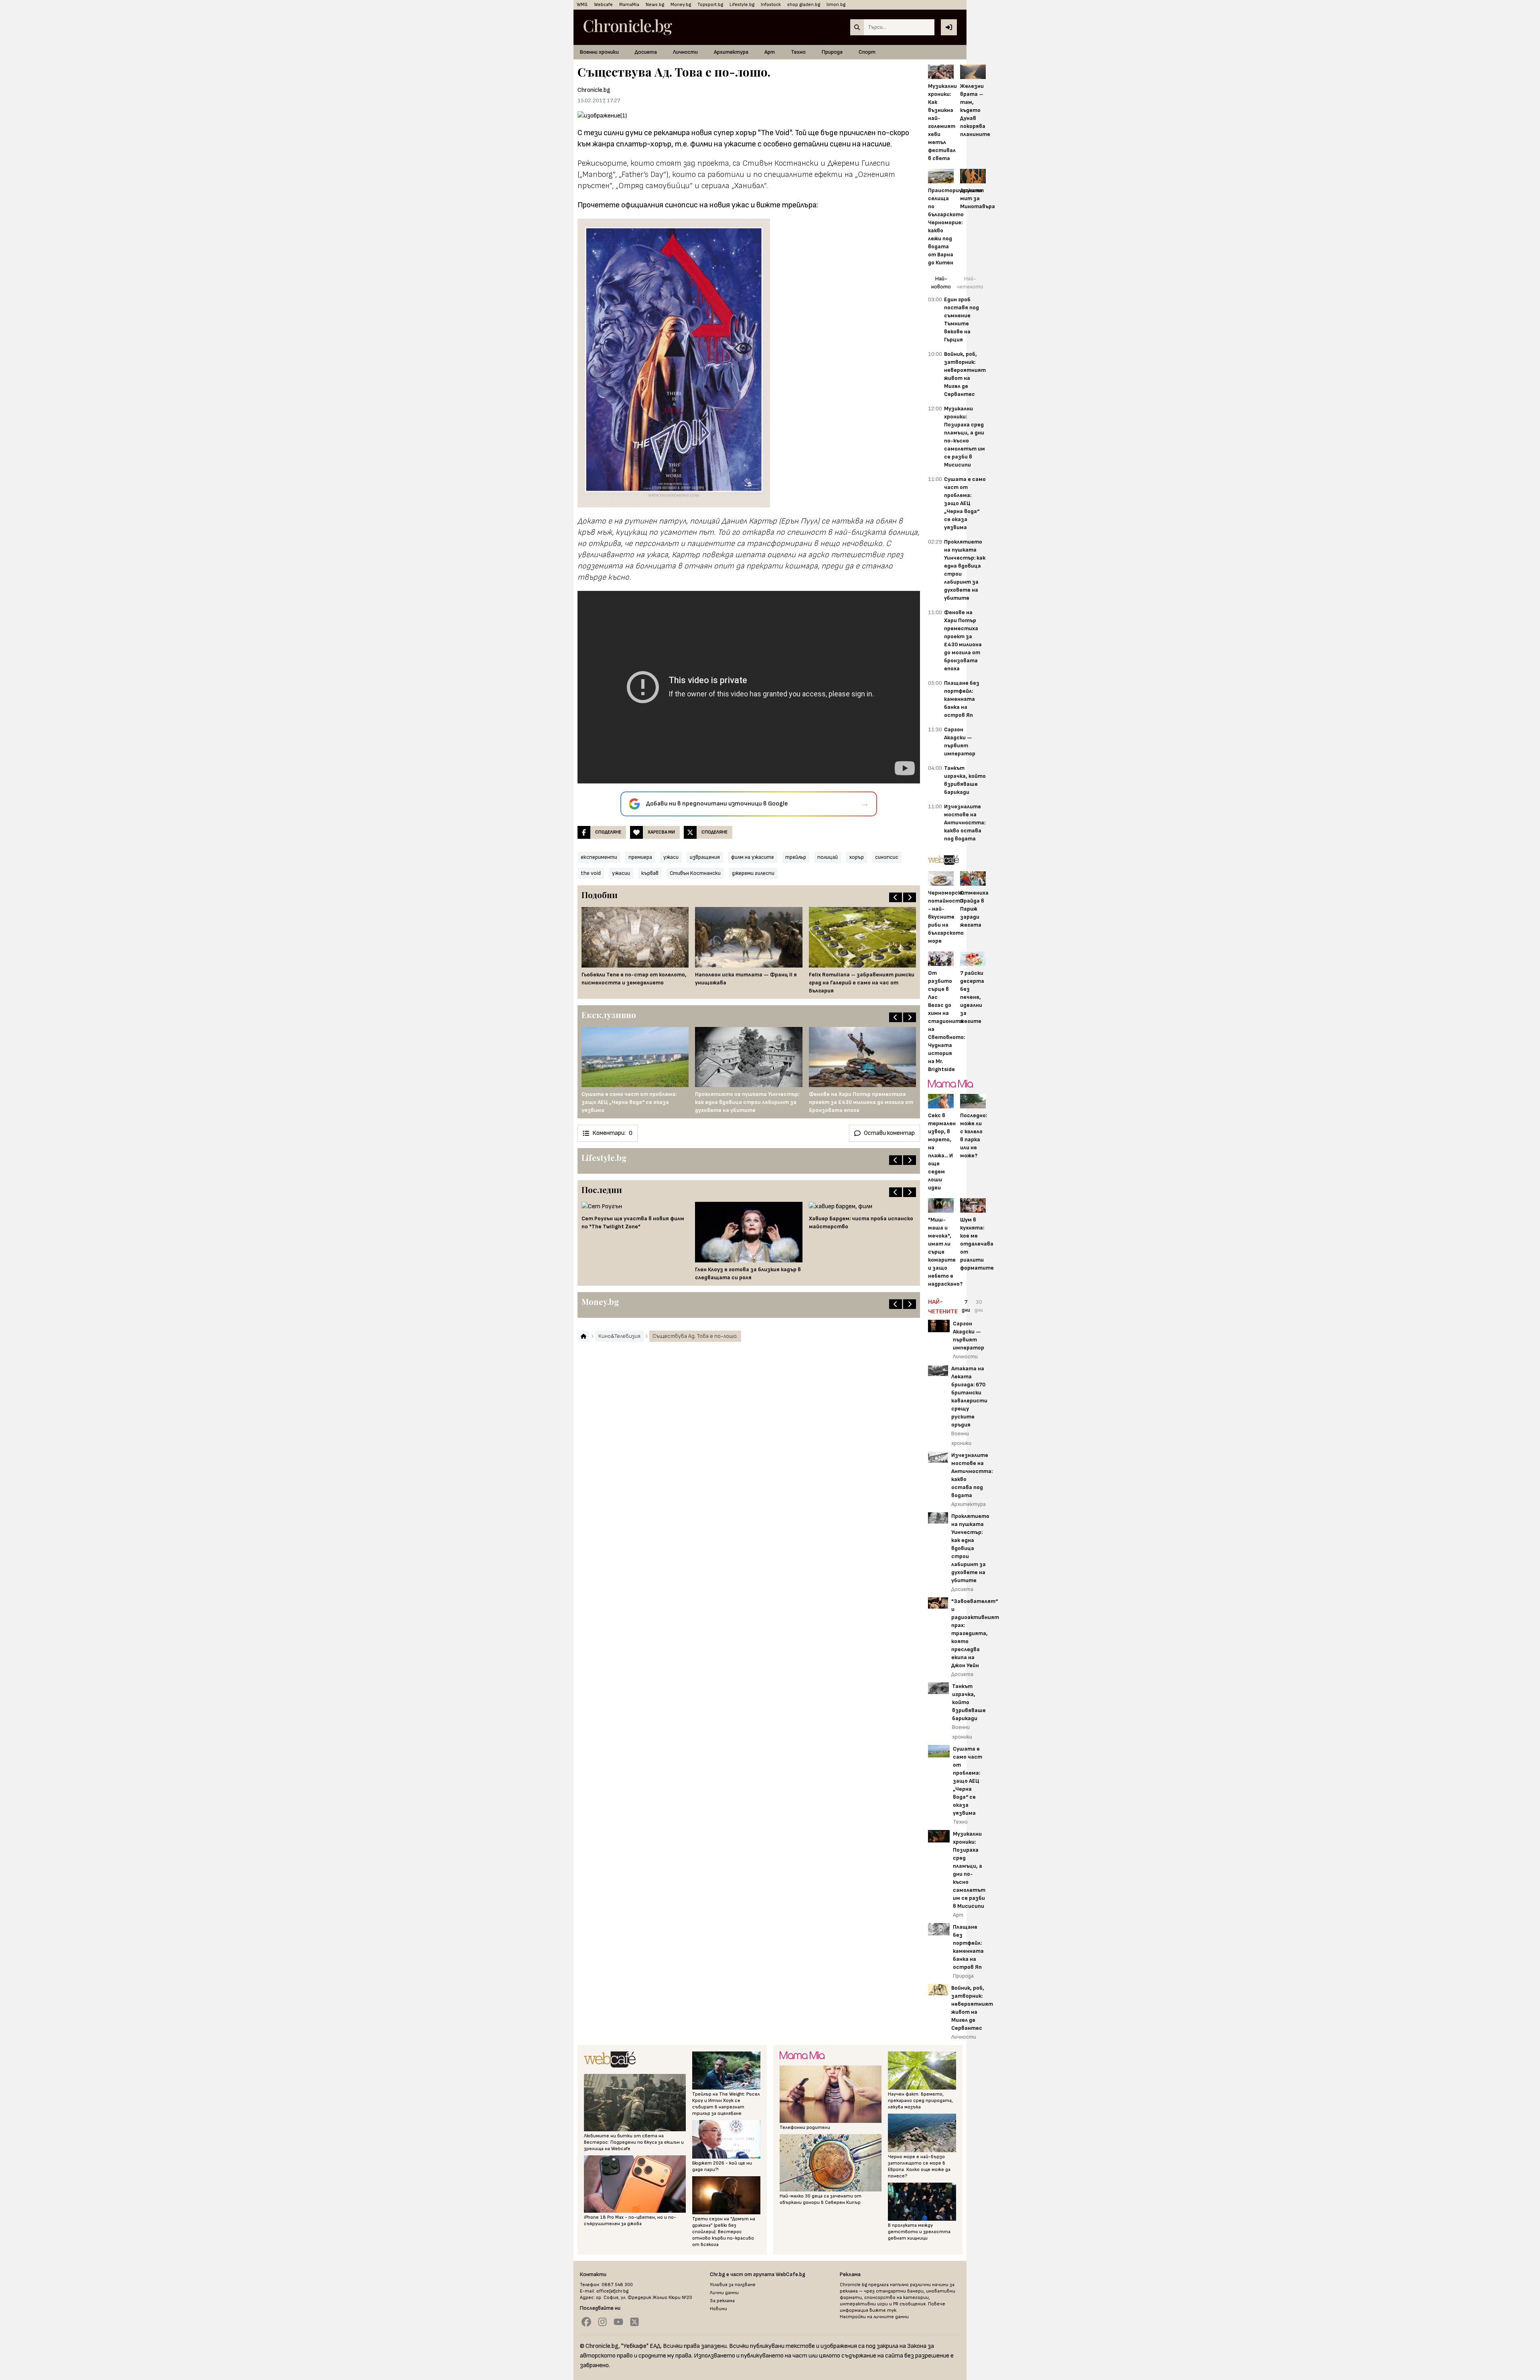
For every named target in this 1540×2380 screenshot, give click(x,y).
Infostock (771, 5)
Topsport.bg (710, 5)
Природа (832, 52)
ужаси (671, 857)
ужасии (621, 873)
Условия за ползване (733, 2285)
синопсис (887, 857)
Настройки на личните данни (874, 2317)
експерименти (599, 857)
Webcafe (603, 5)
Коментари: (612, 1133)
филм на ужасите (753, 857)
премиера (640, 857)
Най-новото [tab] (941, 283)
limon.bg (836, 5)
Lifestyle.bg (742, 5)
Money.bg (681, 5)
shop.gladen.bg (804, 5)
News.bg (655, 5)
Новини (718, 2309)
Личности (685, 52)
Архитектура (731, 52)
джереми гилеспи (753, 873)
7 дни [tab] (966, 1306)
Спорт (867, 52)
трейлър (796, 857)
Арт (770, 52)
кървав (650, 873)
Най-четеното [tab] (970, 283)
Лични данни (724, 2293)
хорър (856, 857)
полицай (828, 857)
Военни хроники (599, 52)
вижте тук (883, 2310)
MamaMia (629, 5)
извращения (705, 857)
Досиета (646, 52)
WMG (582, 5)
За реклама (722, 2301)
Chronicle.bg (594, 90)
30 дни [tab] (979, 1306)
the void (591, 873)
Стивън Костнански (695, 873)
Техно (798, 52)
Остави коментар (889, 1133)
